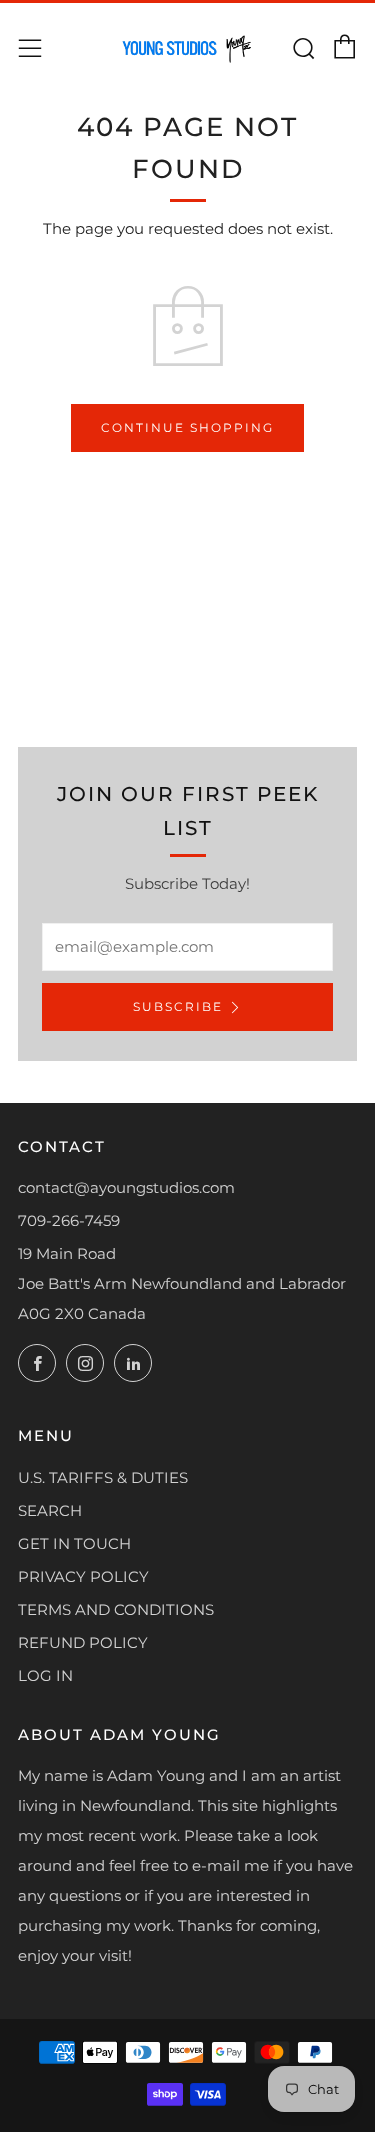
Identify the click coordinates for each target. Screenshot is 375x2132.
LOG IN (45, 1675)
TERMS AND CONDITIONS (116, 1609)
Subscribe (178, 1006)
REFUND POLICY (83, 1642)
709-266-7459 (69, 1220)
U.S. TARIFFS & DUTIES (103, 1477)
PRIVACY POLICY (83, 1576)
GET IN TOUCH (74, 1543)
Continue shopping (187, 427)
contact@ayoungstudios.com (126, 1187)
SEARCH (50, 1510)
